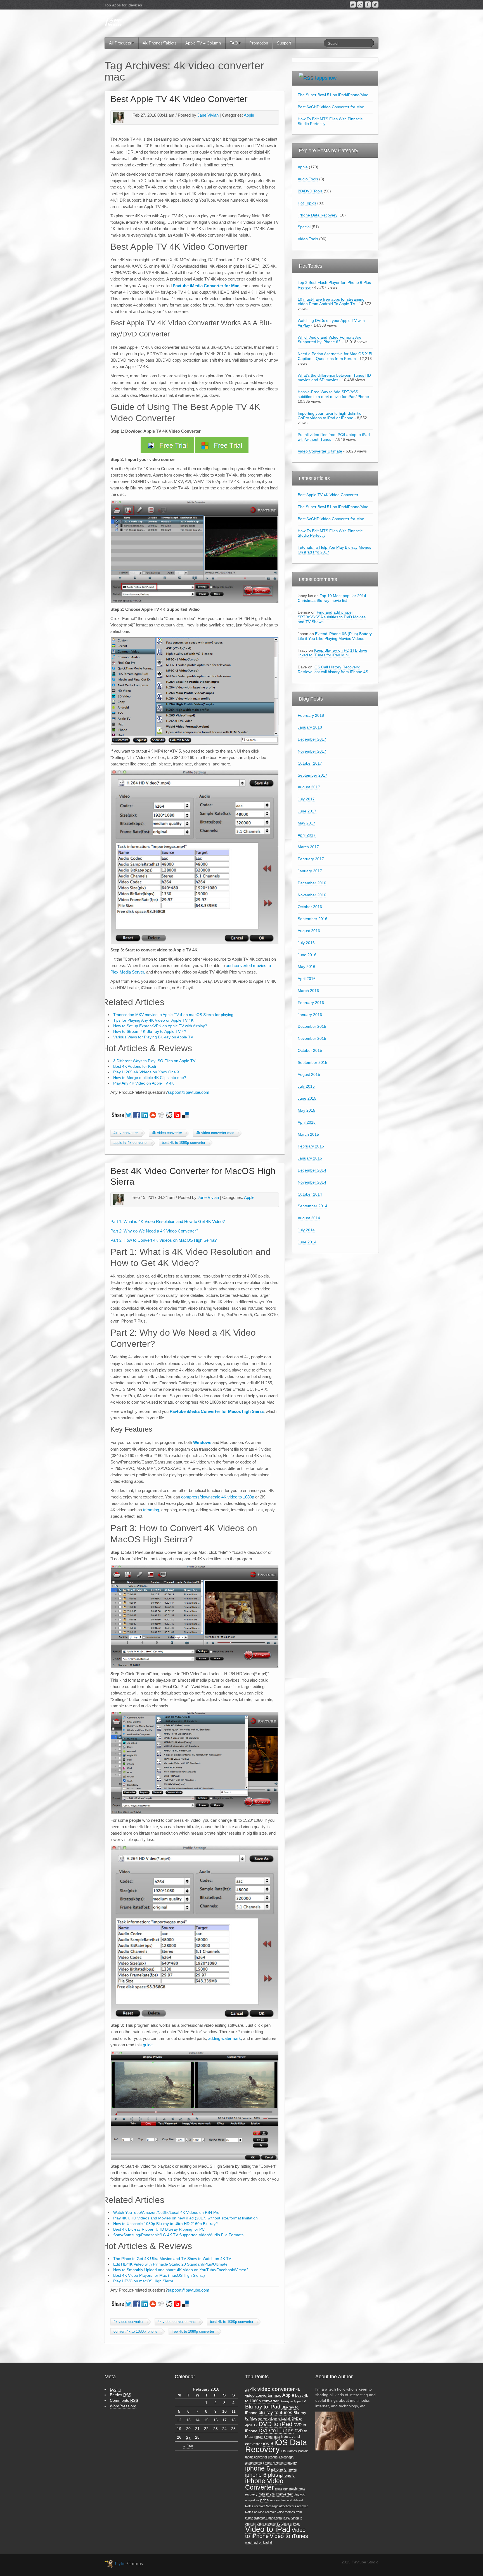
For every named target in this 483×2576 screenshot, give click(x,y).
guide (147, 2045)
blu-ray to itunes (275, 2413)
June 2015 (307, 1098)
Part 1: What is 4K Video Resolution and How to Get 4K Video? (168, 1221)
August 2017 (309, 787)
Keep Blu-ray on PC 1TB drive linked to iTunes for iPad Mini (332, 653)
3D (247, 2390)
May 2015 (306, 1110)
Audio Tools (308, 179)
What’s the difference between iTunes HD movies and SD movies (334, 378)
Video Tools (308, 239)
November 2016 (312, 895)
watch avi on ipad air (259, 2542)
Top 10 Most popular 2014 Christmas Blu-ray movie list (332, 598)
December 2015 (312, 1026)
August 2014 (309, 1218)
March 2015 (308, 1134)
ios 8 (268, 2444)
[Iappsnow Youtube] (353, 4)
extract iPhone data (267, 2437)
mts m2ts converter (276, 2494)
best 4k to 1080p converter (184, 1143)
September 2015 (312, 1062)
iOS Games (289, 2451)
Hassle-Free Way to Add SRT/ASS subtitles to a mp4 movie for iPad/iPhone (333, 394)
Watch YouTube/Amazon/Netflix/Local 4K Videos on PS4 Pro (166, 2212)
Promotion (259, 43)
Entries (120, 2395)
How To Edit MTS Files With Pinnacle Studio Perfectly (330, 121)
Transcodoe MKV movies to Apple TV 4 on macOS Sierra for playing (173, 1015)
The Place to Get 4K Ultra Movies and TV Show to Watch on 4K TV (172, 2259)
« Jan (188, 2446)
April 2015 (307, 1122)
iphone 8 (287, 2475)
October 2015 (310, 1050)
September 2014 (312, 1206)
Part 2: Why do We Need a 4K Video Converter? (154, 1231)
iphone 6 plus (262, 2475)
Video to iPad (268, 2529)
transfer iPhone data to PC (272, 2518)
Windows (203, 1442)
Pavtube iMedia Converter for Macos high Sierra (217, 1411)
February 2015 (311, 1146)
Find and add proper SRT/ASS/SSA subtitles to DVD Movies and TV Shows (332, 617)
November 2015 (312, 1038)
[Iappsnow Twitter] (375, 4)
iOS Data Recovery (276, 2446)
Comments (124, 2400)
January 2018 (310, 727)
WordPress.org (123, 2406)
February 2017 (311, 859)
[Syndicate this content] (306, 78)
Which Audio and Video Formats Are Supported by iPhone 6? (330, 340)
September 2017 (312, 775)
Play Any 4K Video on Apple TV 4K (144, 1083)
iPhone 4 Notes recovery (280, 2463)
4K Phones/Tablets (160, 43)
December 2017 (312, 739)
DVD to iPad (275, 2424)
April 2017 (307, 835)
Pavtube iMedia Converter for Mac (206, 286)
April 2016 (307, 979)
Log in (115, 2389)
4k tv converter (126, 1133)
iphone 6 (258, 2468)
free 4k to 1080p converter (193, 2332)
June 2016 (307, 955)
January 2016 (310, 1015)
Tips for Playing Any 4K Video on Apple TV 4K (153, 1020)
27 (188, 2437)
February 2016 (311, 1003)
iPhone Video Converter (264, 2484)
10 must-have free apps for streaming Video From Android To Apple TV (331, 302)
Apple (249, 115)
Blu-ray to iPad (263, 2407)
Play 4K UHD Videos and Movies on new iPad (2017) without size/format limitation (185, 2218)
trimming (151, 1510)
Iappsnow (326, 78)
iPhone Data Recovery (318, 215)
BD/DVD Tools (310, 191)
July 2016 (306, 943)
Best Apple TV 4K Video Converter (179, 99)
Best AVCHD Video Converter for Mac (331, 107)
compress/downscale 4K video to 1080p (218, 1497)
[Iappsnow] (113, 22)
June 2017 (307, 811)
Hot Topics (307, 203)
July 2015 (306, 1086)
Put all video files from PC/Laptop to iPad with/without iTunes (334, 437)
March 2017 (308, 847)
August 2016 (309, 931)
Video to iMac (291, 2524)
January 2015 (310, 1158)
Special (304, 227)
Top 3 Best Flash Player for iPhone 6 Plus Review (334, 285)
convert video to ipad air (274, 2419)
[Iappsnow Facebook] (368, 4)
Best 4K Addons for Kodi (135, 1066)
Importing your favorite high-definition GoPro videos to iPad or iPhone (331, 416)
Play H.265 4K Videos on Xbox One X (146, 1072)
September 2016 (312, 919)
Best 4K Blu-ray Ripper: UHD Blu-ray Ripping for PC (159, 2229)
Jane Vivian (208, 115)
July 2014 (306, 1230)
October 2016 (310, 907)
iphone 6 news (284, 2469)
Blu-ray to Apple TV (293, 2401)
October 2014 (310, 1194)
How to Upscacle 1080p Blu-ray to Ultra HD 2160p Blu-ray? (165, 2224)
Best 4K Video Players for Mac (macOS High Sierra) (159, 2275)
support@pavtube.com (189, 1092)
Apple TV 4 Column (203, 43)
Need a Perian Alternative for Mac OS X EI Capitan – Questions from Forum (335, 356)
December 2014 (312, 1170)
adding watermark (224, 2038)
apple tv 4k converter (131, 1143)
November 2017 (312, 751)
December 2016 (312, 883)
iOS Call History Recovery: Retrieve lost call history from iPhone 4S (333, 669)
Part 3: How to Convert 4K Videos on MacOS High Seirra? (164, 1240)
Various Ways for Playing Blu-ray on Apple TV (153, 1037)
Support (284, 43)
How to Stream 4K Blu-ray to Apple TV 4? (150, 1031)
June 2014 (307, 1242)
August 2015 (309, 1074)
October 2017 (310, 763)
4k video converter (167, 1133)
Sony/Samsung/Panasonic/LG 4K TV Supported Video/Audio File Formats (178, 2235)
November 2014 (312, 1182)
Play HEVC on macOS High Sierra (143, 2281)
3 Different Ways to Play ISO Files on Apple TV (154, 1061)
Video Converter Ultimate (320, 451)
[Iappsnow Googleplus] (360, 4)
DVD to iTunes (276, 2430)
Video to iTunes (289, 2536)
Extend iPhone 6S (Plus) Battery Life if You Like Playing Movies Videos (335, 636)
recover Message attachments (275, 2506)
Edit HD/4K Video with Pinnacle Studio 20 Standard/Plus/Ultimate (170, 2264)
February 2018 (311, 715)
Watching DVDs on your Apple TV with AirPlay (331, 323)
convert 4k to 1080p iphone (135, 2332)
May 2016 (306, 967)
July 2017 (306, 799)
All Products (120, 43)
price (265, 2500)
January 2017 (310, 871)
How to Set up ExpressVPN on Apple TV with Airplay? (160, 1026)
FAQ (234, 43)
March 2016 (308, 991)
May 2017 (306, 823)
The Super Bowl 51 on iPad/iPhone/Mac (333, 95)
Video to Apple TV (268, 2524)
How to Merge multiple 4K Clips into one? (150, 1078)
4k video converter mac (215, 1133)
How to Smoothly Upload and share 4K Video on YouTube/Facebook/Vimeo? (181, 2270)
